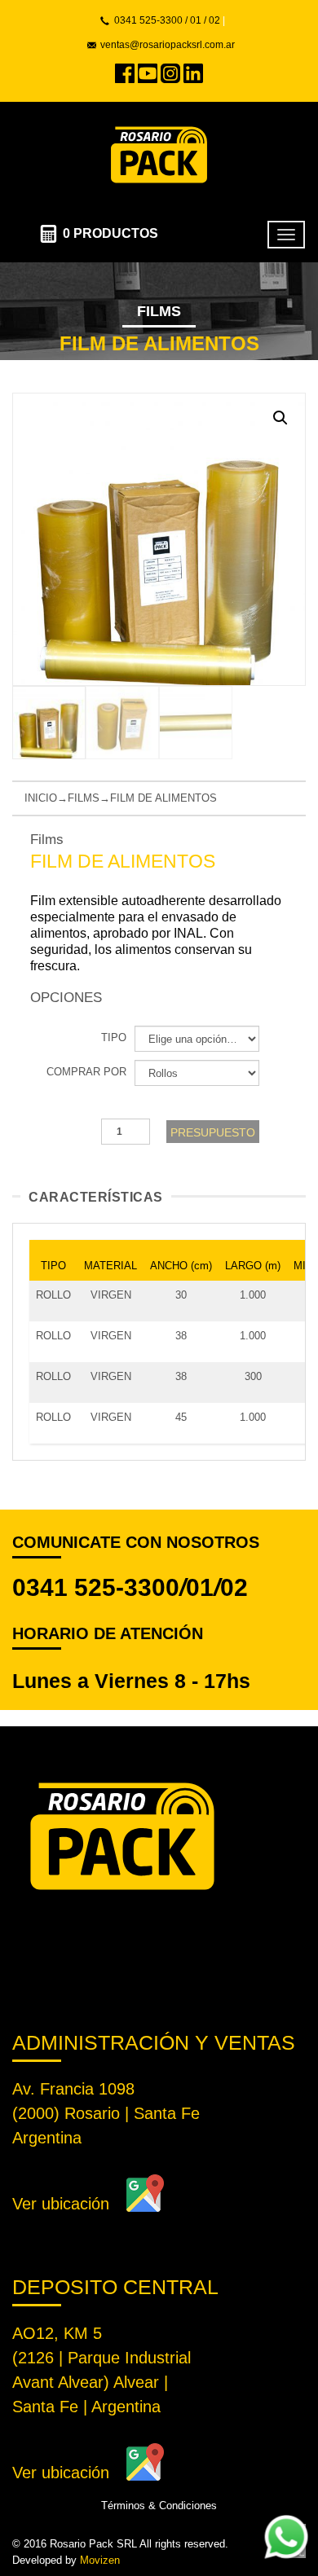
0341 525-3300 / (151, 20)
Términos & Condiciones (159, 2506)
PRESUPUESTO (213, 1132)
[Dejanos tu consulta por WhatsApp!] (286, 2537)
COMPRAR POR (86, 1072)
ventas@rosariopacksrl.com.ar (168, 45)
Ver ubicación (61, 2204)
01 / (197, 20)
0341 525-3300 (96, 1587)
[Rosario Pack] (159, 153)
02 (214, 20)
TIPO (114, 1037)
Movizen (100, 2560)
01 (200, 1587)
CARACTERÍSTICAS (96, 1197)
